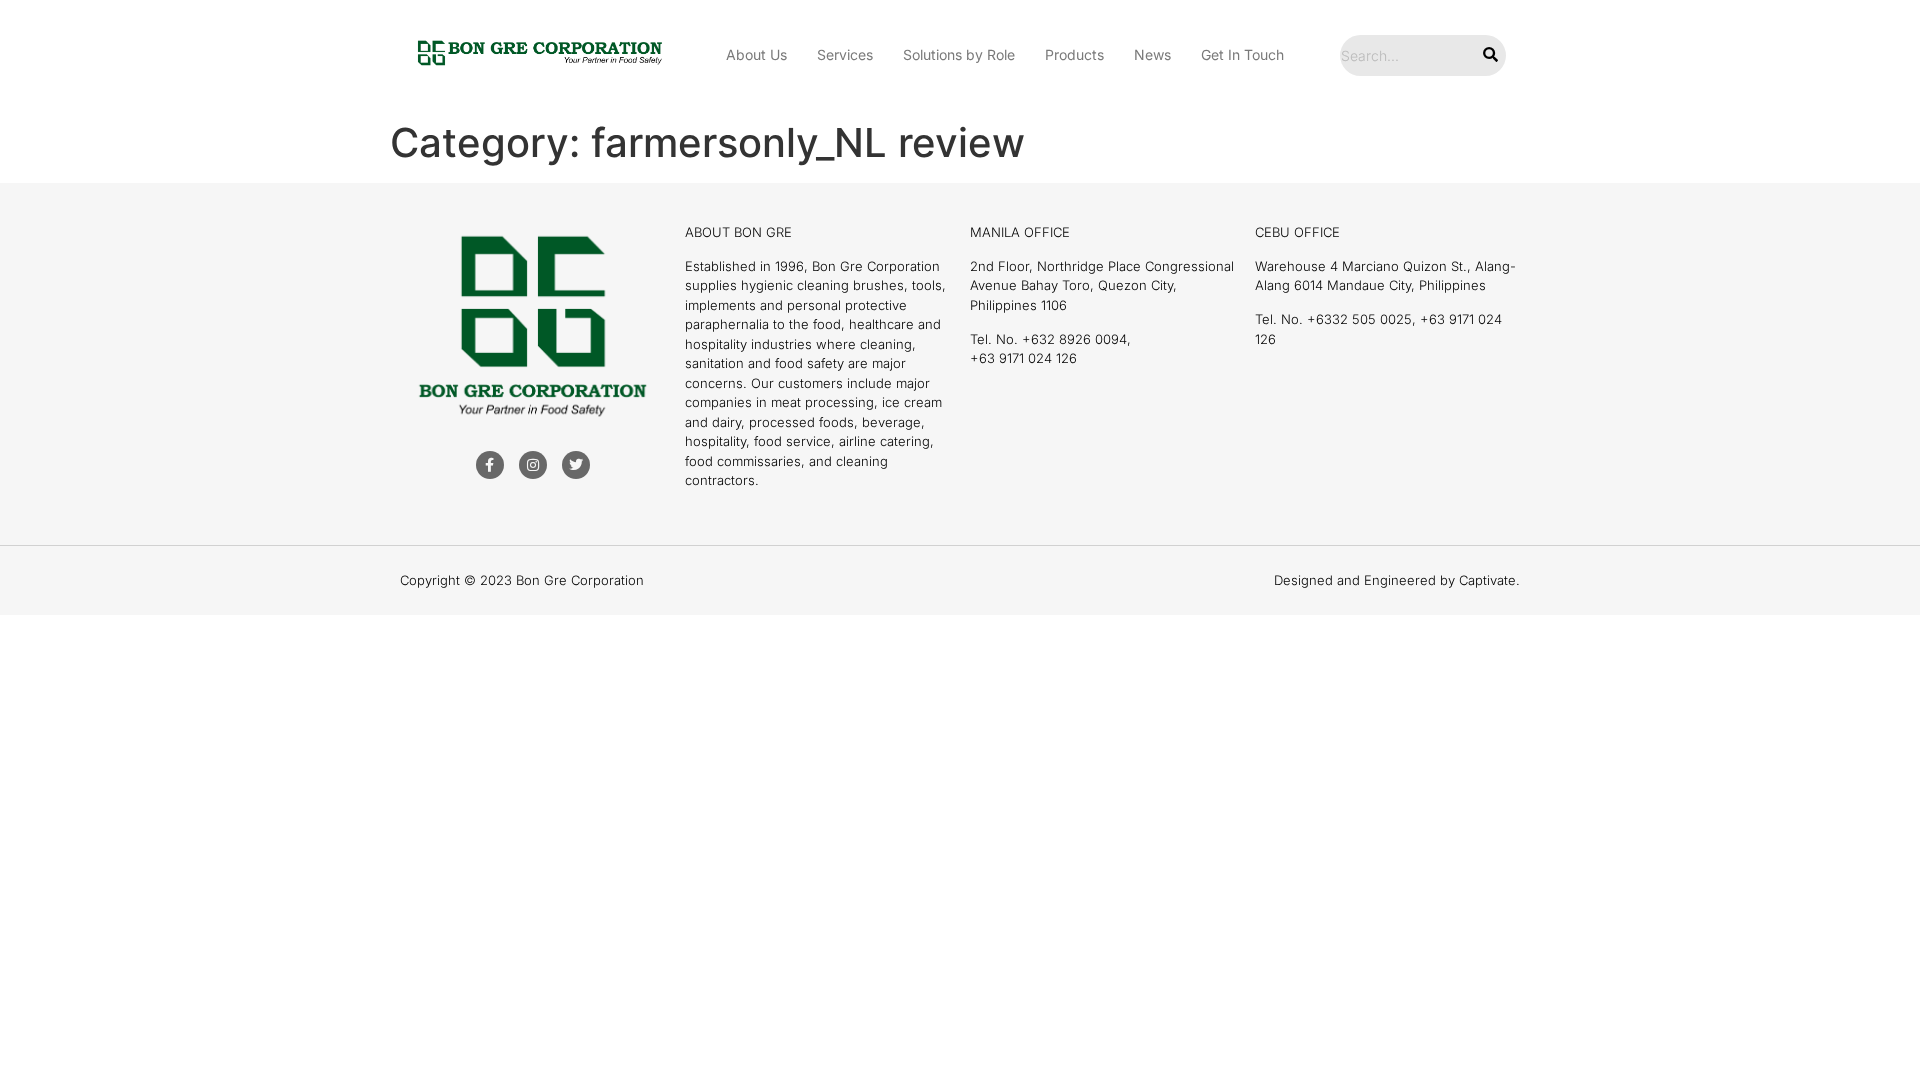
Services (845, 54)
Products (1074, 54)
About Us (756, 54)
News (1152, 54)
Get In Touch (1242, 54)
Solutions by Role (959, 54)
